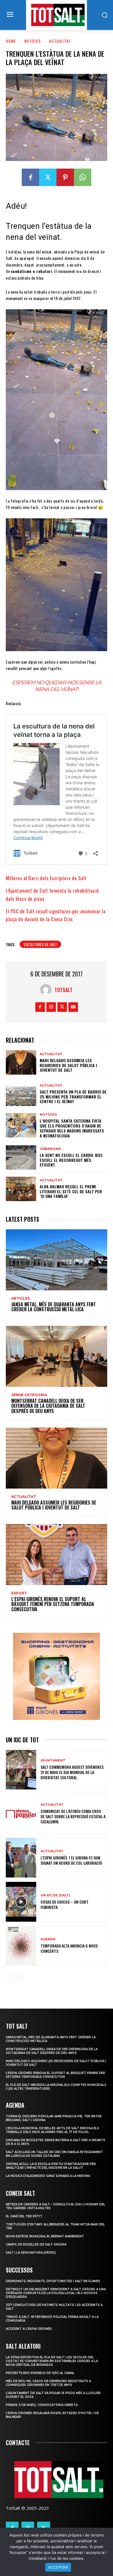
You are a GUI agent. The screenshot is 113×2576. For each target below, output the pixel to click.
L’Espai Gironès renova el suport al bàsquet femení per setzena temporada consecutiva (53, 1604)
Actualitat (60, 41)
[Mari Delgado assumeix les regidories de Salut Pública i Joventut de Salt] (21, 1062)
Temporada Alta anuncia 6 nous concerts (69, 1948)
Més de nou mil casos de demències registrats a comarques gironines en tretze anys (48, 2383)
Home (11, 41)
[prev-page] (9, 1977)
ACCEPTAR (58, 2567)
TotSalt (63, 990)
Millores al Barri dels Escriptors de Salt (46, 878)
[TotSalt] (47, 990)
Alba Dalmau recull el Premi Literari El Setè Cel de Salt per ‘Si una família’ (71, 1191)
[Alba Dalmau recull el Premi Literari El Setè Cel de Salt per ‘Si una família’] (21, 1189)
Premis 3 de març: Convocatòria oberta (42, 2405)
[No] (106, 2552)
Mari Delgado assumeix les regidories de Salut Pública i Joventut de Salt (68, 1065)
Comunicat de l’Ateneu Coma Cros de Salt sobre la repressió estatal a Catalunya (73, 1816)
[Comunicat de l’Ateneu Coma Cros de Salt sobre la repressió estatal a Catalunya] (21, 1814)
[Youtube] (73, 1007)
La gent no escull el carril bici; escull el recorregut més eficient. (71, 1160)
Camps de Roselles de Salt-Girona (36, 2244)
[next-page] (19, 1977)
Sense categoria (29, 1395)
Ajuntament (53, 1760)
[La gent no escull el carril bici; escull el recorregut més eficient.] (21, 1157)
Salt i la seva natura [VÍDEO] (31, 2253)
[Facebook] (30, 177)
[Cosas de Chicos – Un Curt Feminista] (21, 1902)
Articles (21, 1298)
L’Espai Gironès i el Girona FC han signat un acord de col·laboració (71, 1860)
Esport (19, 1593)
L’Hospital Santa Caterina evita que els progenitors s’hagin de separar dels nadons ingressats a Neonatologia (72, 1128)
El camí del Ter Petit (24, 2216)
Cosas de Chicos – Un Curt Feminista (65, 1904)
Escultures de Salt (40, 944)
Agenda (48, 1939)
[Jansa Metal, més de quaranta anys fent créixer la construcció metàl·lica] (57, 1260)
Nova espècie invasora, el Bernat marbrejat (45, 2236)
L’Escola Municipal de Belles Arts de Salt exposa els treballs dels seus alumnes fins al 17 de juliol (52, 2130)
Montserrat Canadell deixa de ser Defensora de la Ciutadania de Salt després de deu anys (48, 1406)
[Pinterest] (65, 177)
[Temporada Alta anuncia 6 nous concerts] (21, 1946)
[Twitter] (48, 177)
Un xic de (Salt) (55, 1895)
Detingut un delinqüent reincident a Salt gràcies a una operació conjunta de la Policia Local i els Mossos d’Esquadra (56, 2293)
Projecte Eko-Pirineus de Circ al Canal (40, 2373)
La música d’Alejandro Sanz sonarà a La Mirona (48, 2176)
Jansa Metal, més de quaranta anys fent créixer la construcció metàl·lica (54, 1307)
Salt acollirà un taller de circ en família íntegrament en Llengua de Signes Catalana (54, 2154)
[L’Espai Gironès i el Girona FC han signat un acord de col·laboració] (21, 1858)
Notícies (33, 41)
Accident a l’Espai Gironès (29, 2329)
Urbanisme (50, 1149)
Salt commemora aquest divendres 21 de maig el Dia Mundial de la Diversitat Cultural (72, 1772)
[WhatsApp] (83, 177)
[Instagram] (51, 1007)
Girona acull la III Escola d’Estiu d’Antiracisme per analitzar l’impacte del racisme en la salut (51, 2166)
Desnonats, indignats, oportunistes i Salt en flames (53, 2281)
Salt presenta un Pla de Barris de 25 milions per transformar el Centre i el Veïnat (73, 1097)
